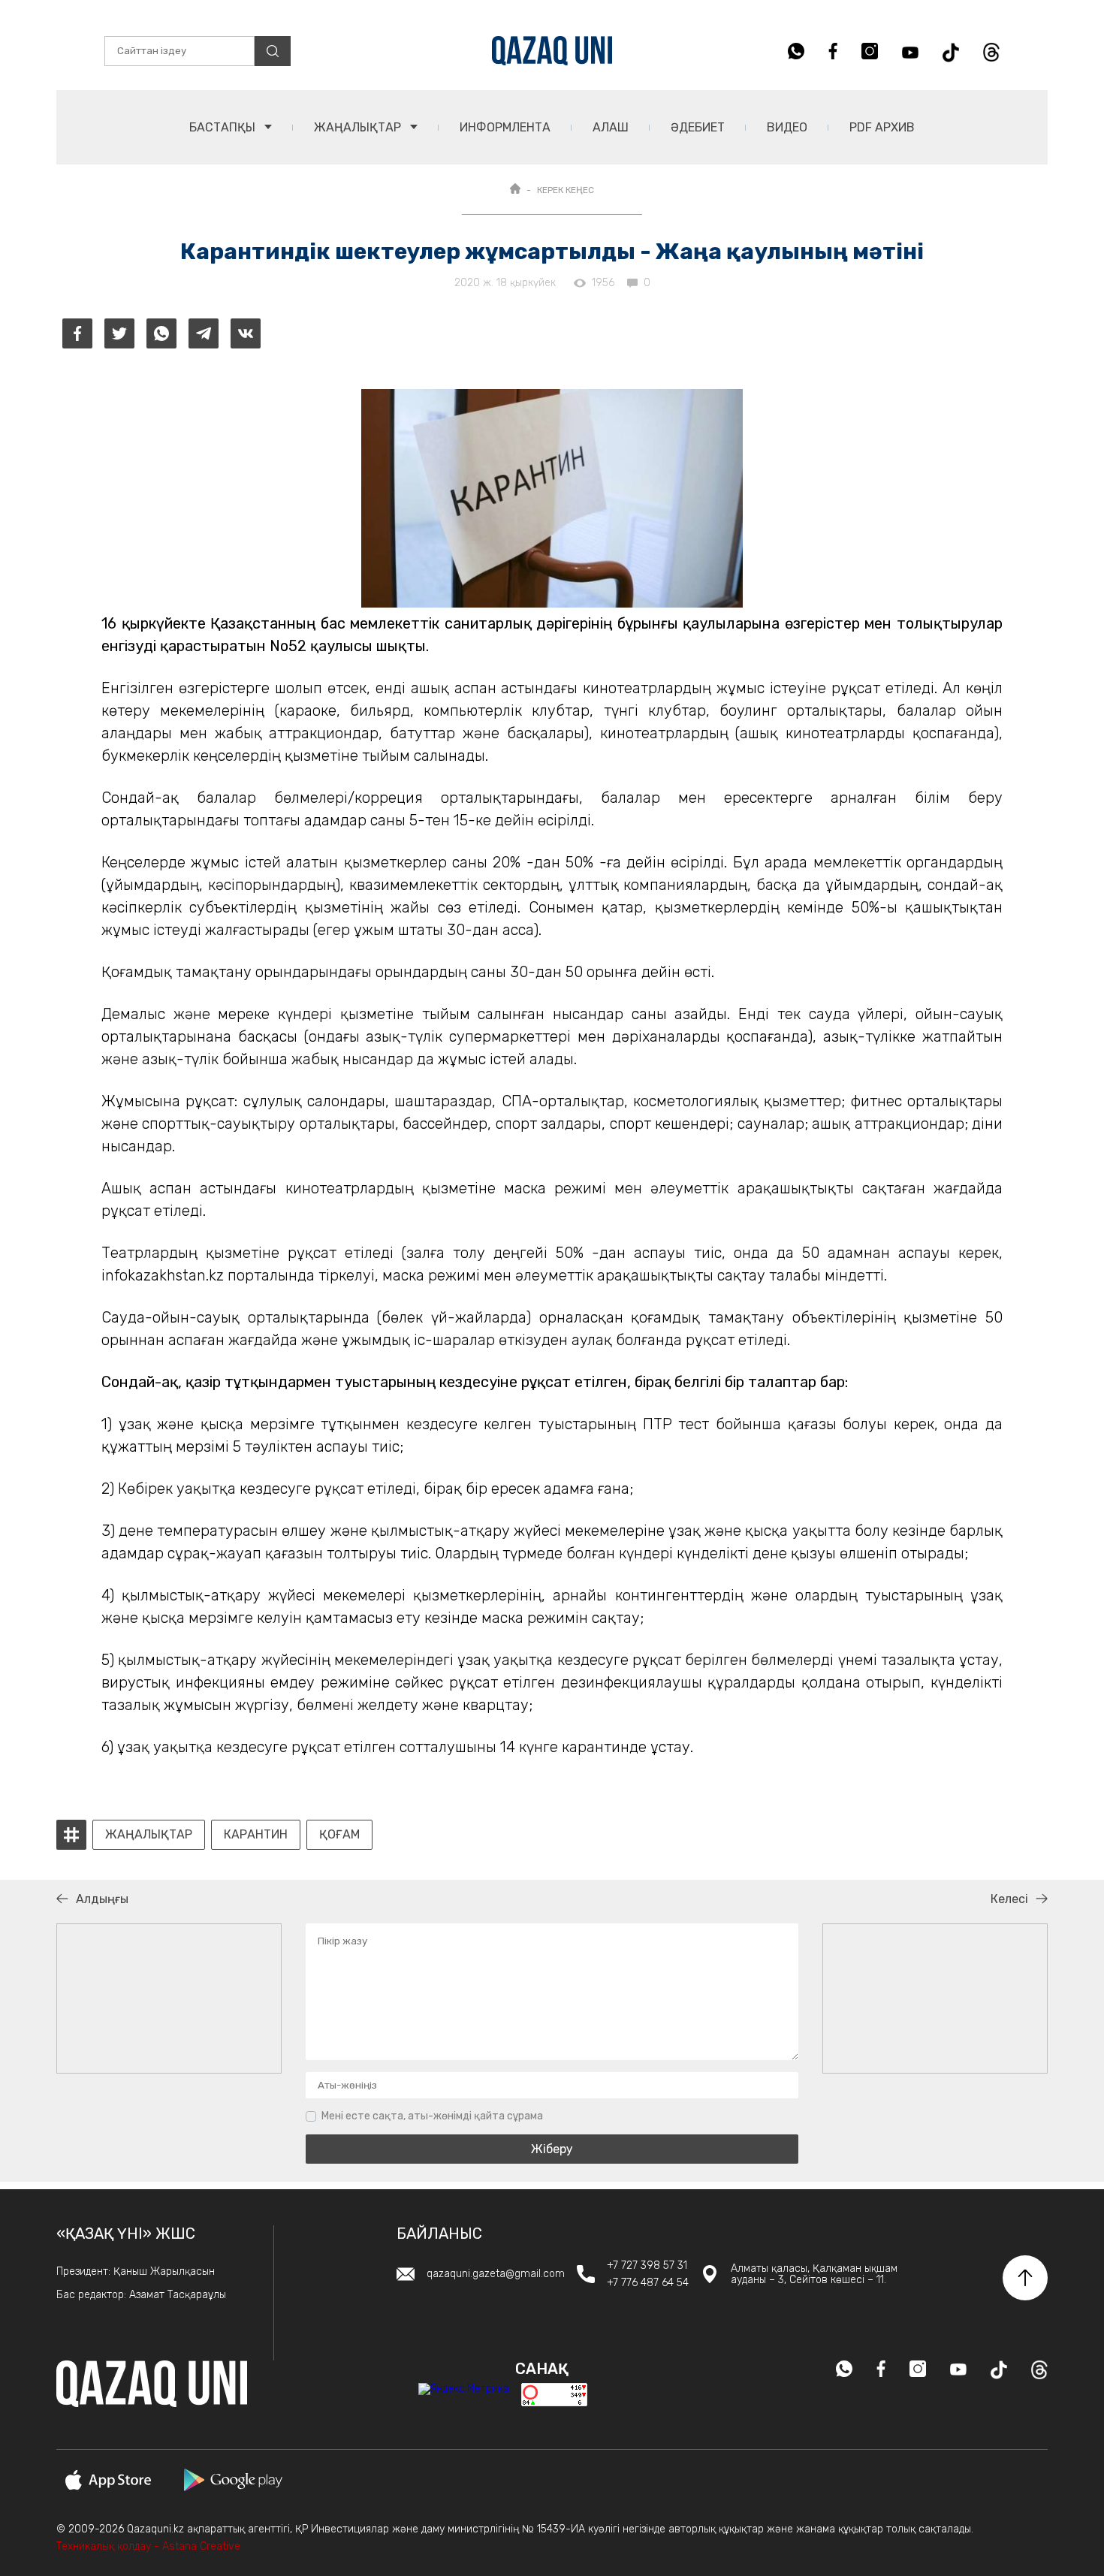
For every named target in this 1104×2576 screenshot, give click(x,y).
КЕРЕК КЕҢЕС (566, 190)
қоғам (339, 1835)
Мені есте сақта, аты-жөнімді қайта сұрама (432, 2116)
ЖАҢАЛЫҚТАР (359, 127)
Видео (787, 127)
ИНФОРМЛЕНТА (505, 127)
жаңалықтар (149, 1835)
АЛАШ (611, 127)
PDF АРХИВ (882, 127)
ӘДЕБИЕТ (698, 127)
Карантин (256, 1835)
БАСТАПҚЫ (224, 127)
